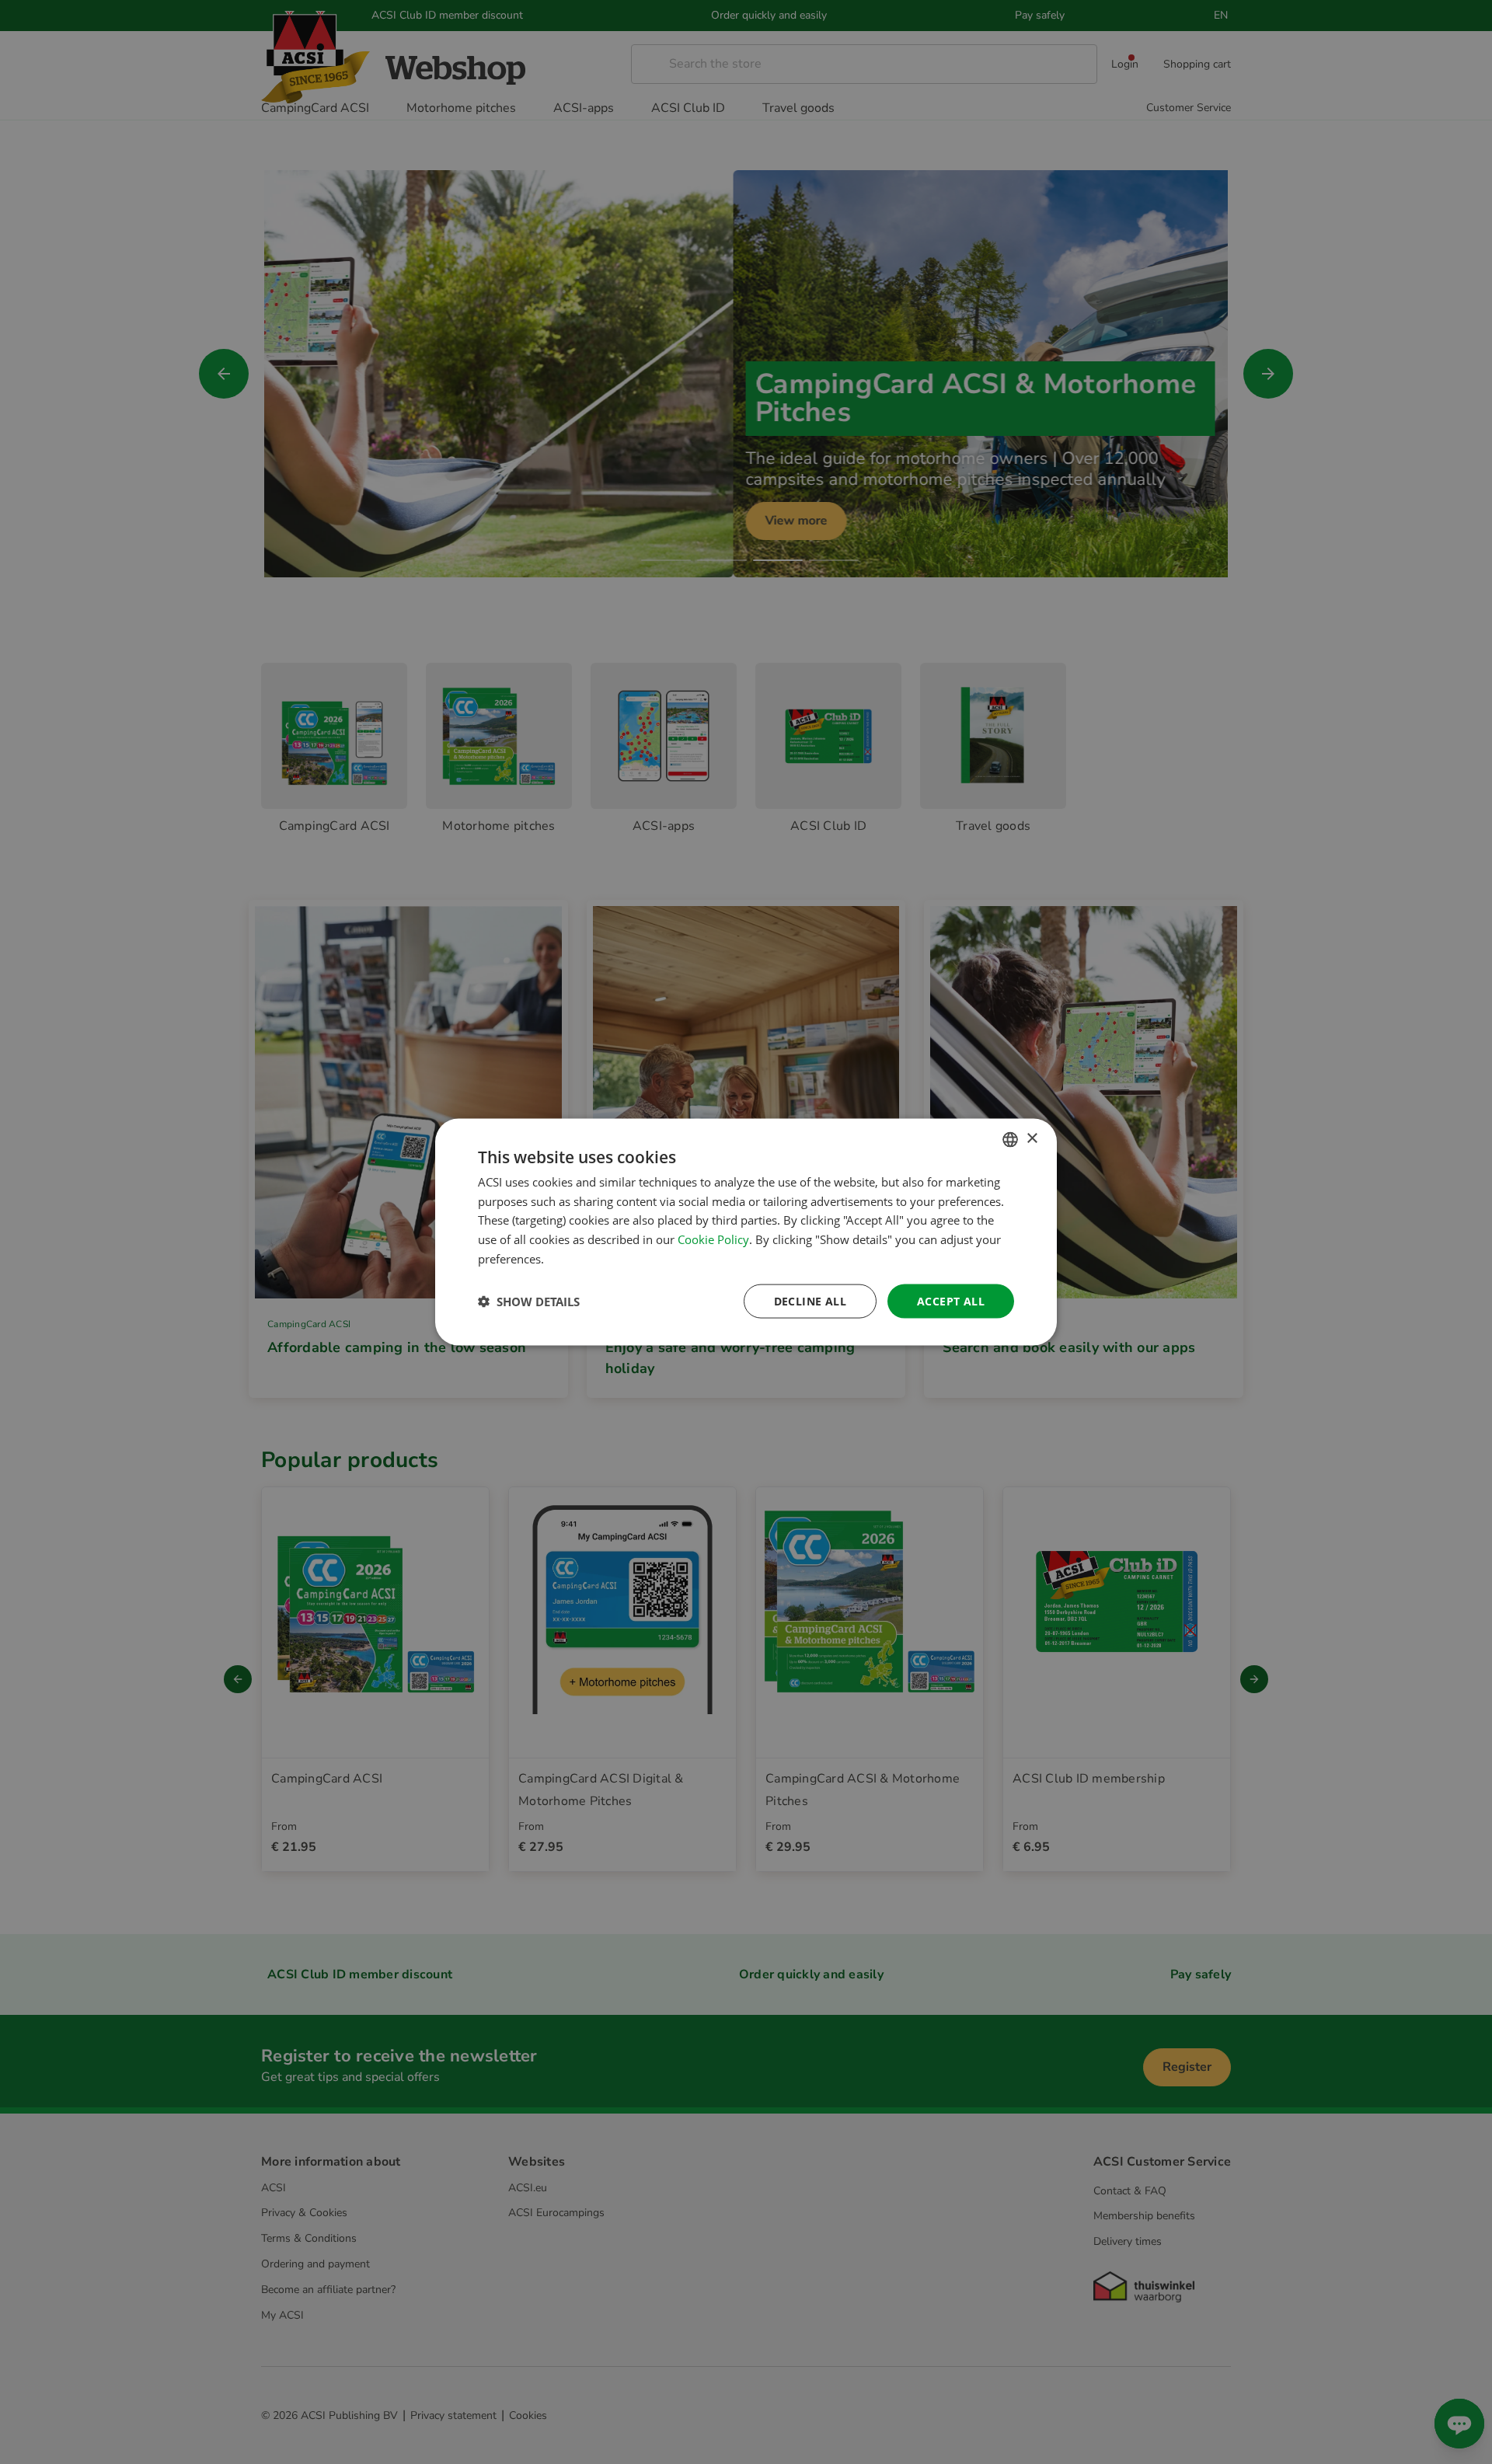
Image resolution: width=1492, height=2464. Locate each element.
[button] (529, 1302)
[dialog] (746, 1232)
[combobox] (1010, 1139)
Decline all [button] (810, 1300)
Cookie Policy (713, 1239)
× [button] (1032, 1139)
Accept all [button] (951, 1300)
